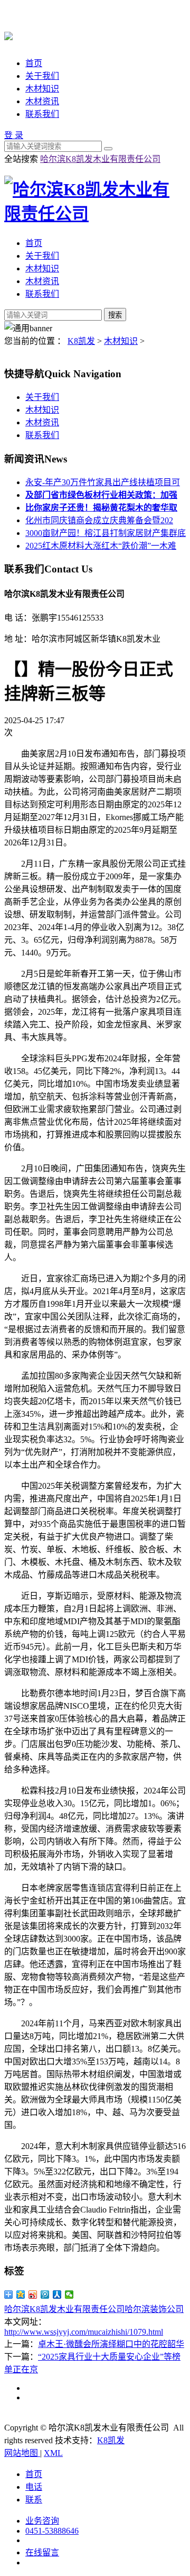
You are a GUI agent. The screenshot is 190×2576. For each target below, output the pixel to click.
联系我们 (42, 114)
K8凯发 (81, 341)
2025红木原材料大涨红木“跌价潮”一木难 (101, 546)
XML (53, 2453)
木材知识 (42, 89)
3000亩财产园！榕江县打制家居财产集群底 (106, 533)
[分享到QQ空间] (21, 2295)
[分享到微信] (69, 2295)
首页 (34, 63)
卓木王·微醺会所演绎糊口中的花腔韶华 (111, 2344)
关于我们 (42, 76)
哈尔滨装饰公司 (154, 2309)
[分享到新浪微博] (33, 2295)
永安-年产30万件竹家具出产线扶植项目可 (103, 482)
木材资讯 (42, 101)
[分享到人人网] (57, 2295)
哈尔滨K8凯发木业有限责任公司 (100, 159)
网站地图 (22, 2453)
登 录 (14, 135)
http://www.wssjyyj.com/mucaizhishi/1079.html (84, 2332)
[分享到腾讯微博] (45, 2295)
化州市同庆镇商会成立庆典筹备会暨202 (99, 520)
